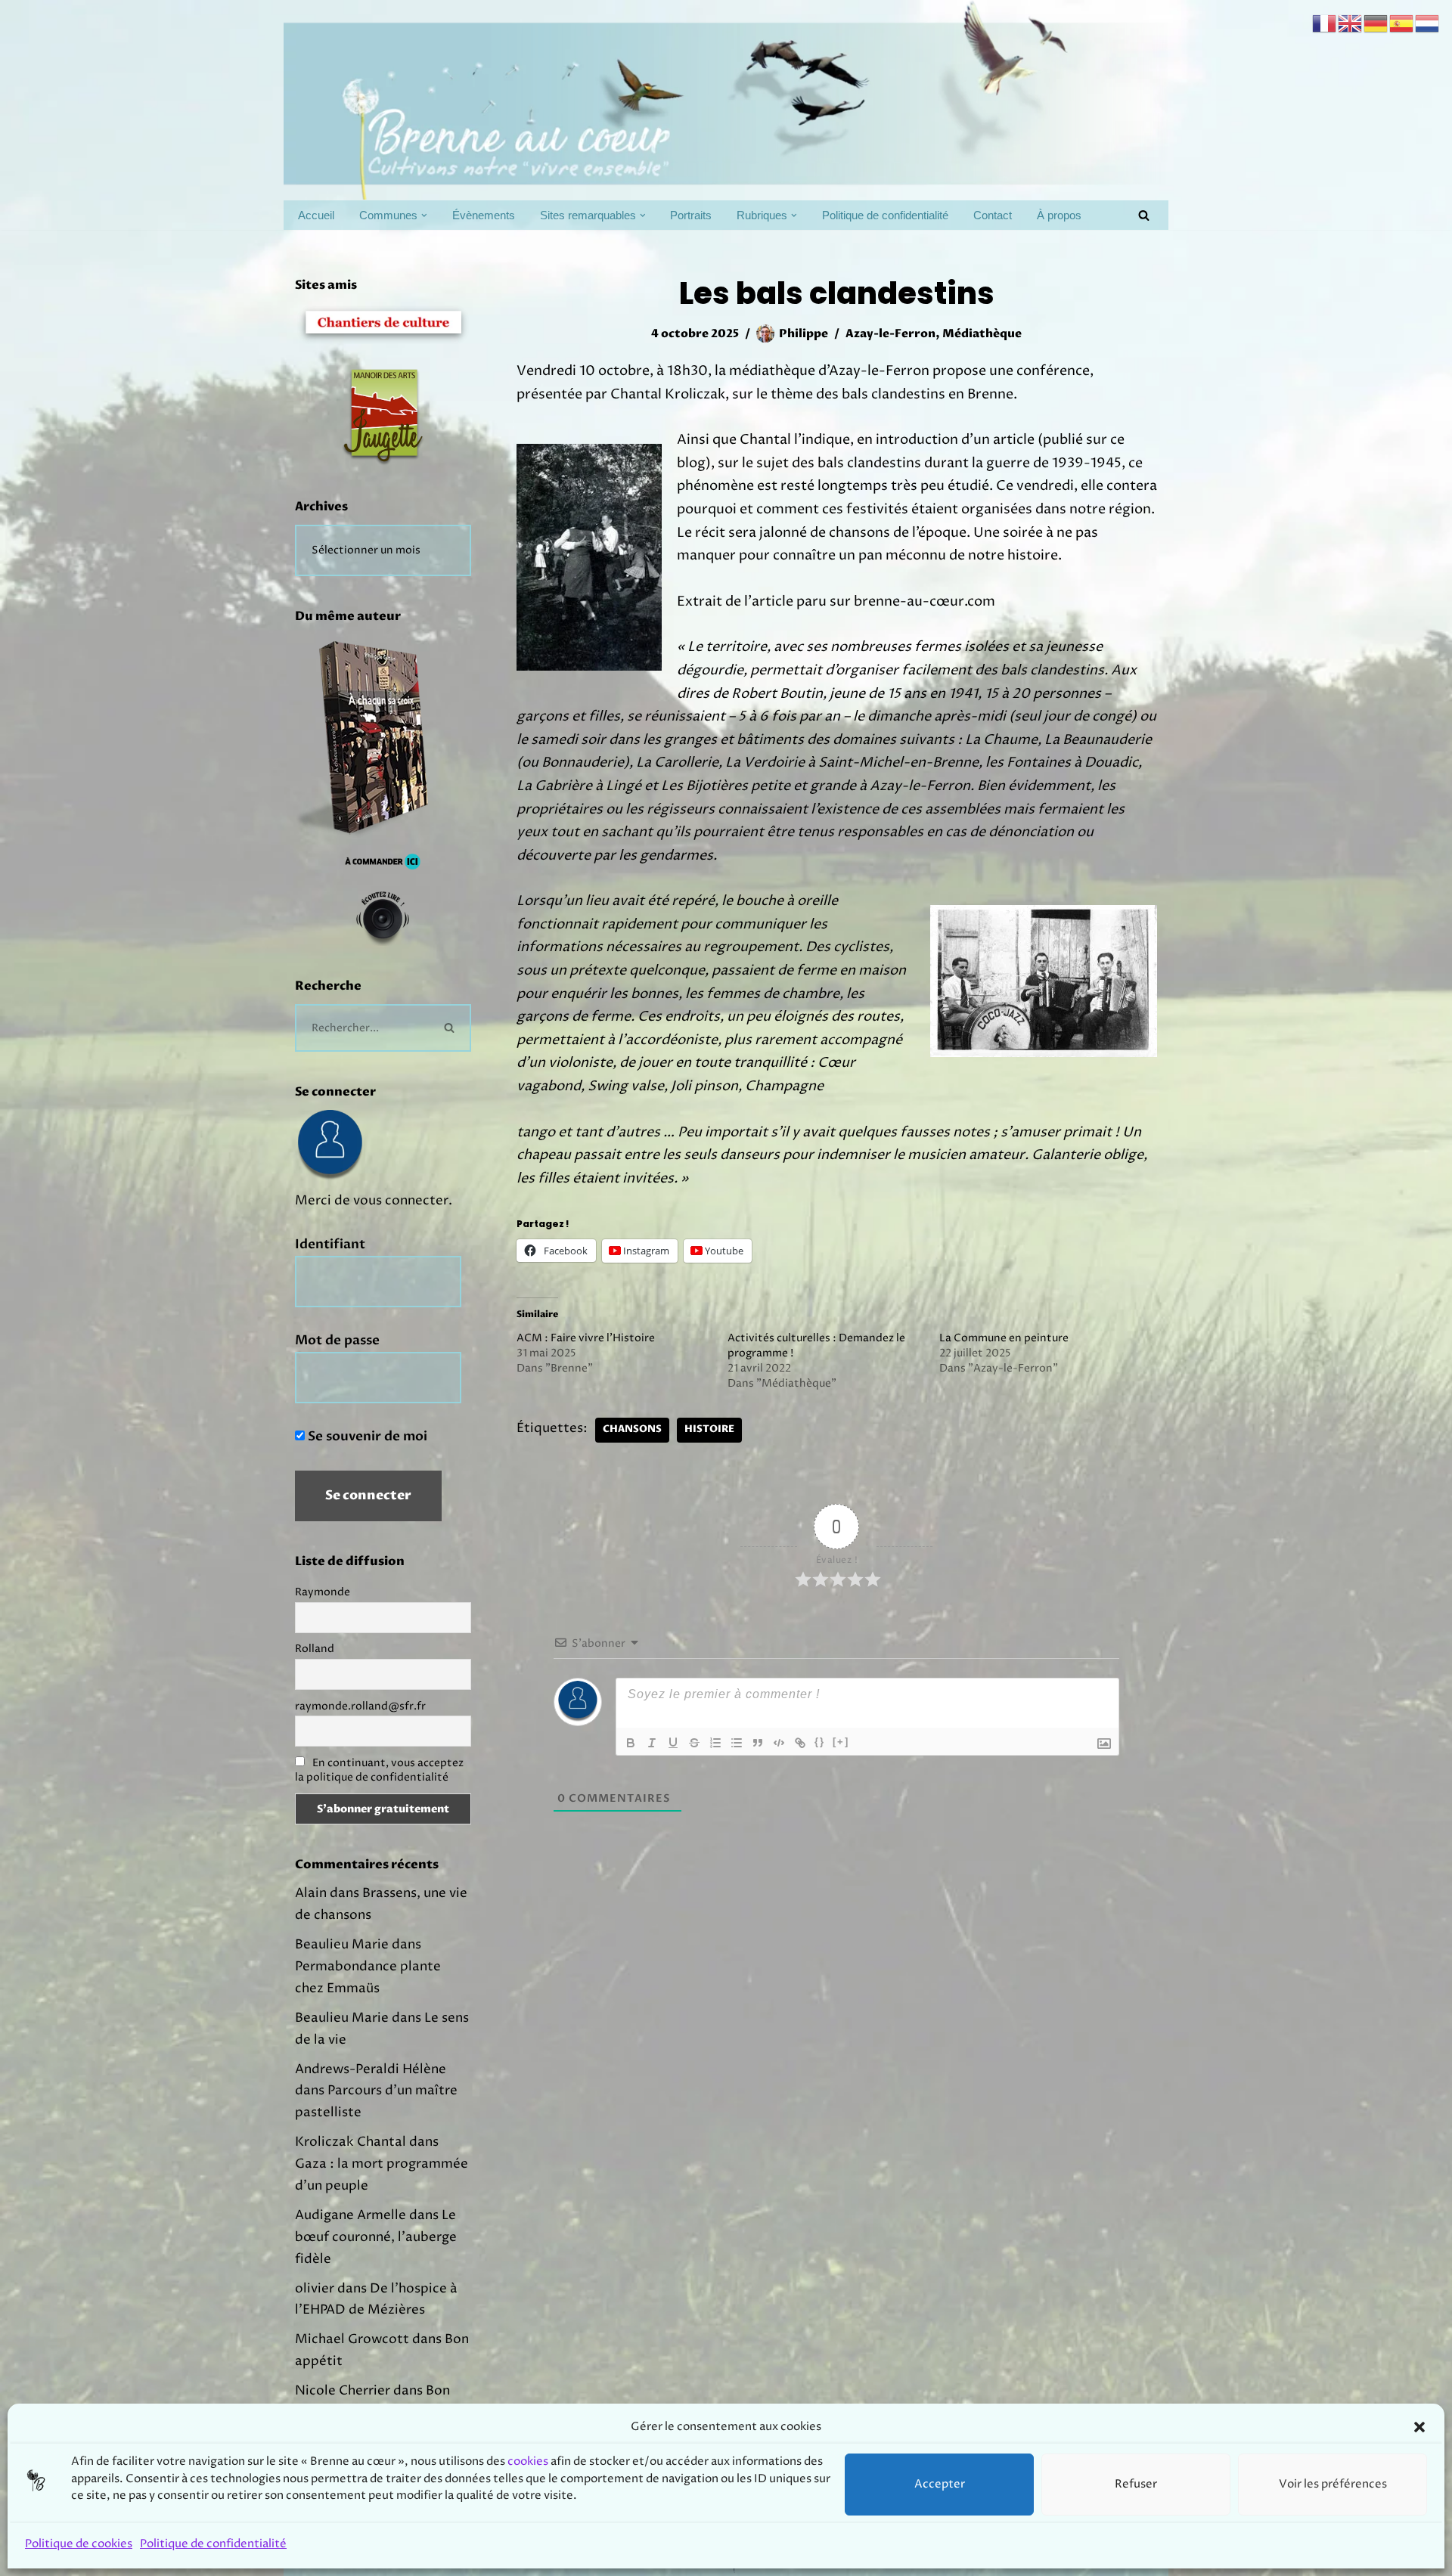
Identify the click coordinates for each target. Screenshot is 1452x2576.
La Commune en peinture (1004, 1338)
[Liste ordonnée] (715, 1743)
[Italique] (652, 1743)
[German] (1376, 23)
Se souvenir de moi (366, 1436)
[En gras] (631, 1743)
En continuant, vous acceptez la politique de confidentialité (379, 1770)
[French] (1325, 23)
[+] (841, 1742)
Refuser (1136, 2484)
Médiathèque (982, 334)
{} (820, 1742)
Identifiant (330, 1244)
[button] (1419, 2427)
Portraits (691, 215)
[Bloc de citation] (758, 1743)
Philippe (804, 334)
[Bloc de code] (779, 1743)
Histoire (709, 1429)
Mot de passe (337, 1340)
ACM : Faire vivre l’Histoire (586, 1338)
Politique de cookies (79, 2544)
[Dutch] (1428, 23)
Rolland (315, 1649)
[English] (1351, 23)
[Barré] (694, 1743)
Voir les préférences (1333, 2484)
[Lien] (800, 1743)
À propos (1059, 215)
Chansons (632, 1429)
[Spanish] (1402, 23)
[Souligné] (673, 1743)
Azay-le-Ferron (890, 334)
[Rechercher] (1144, 215)
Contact (993, 215)
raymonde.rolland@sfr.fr (360, 1706)
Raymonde (323, 1592)
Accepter (940, 2484)
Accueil (316, 215)
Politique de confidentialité (213, 2544)
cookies (528, 2462)
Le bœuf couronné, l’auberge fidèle (376, 2237)
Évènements (484, 215)
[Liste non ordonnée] (737, 1743)
